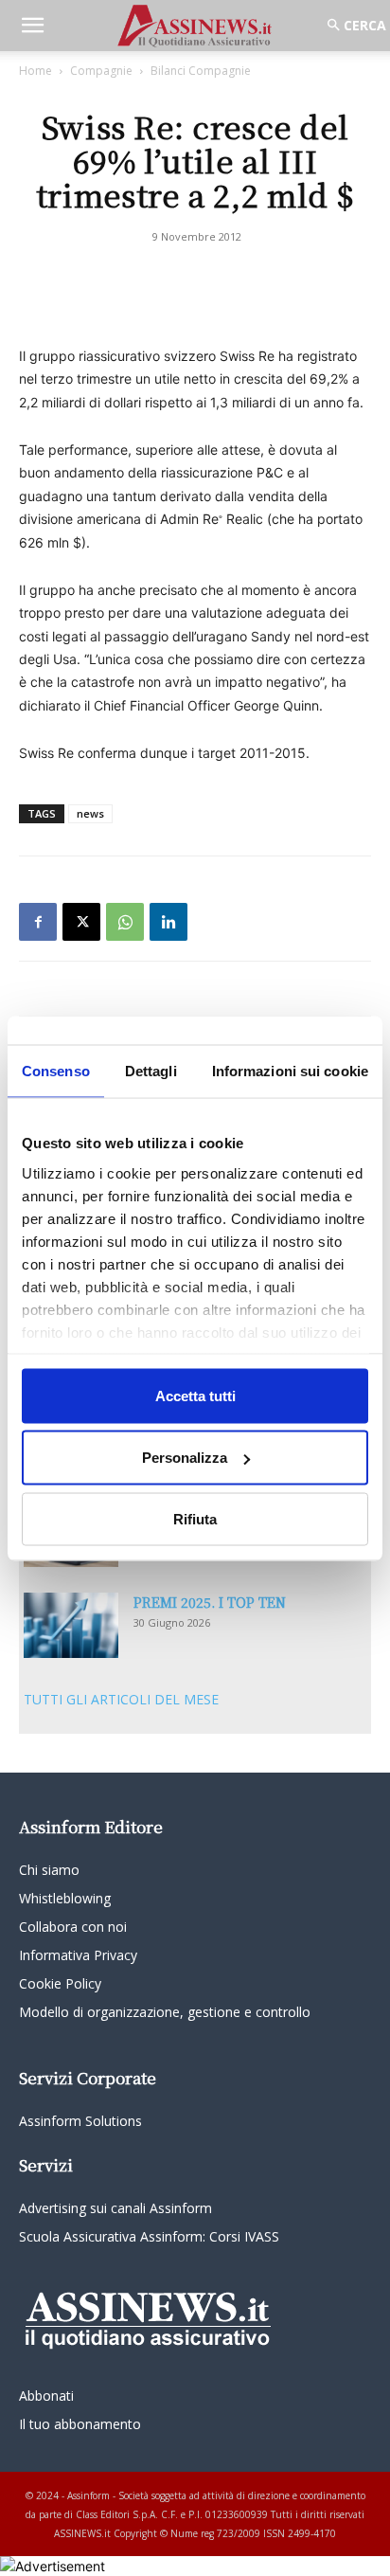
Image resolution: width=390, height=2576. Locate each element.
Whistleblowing (65, 1898)
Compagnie (101, 71)
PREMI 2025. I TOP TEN (210, 1602)
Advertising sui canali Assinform (115, 2208)
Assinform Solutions (80, 2121)
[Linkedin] (168, 922)
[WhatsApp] (125, 922)
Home (35, 71)
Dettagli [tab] (151, 1070)
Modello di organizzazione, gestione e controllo (165, 2012)
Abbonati (46, 2396)
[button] (32, 26)
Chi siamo (49, 1870)
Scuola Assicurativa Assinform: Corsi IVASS (149, 2236)
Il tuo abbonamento (80, 2424)
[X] (81, 922)
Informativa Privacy (78, 1955)
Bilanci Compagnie (201, 71)
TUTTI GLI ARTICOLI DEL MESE (121, 1699)
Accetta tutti (195, 1395)
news (90, 813)
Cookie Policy (60, 1983)
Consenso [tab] (56, 1070)
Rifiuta (195, 1518)
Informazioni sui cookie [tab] (290, 1070)
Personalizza (185, 1458)
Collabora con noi (73, 1927)
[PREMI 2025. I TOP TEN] (71, 1625)
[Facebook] (38, 922)
